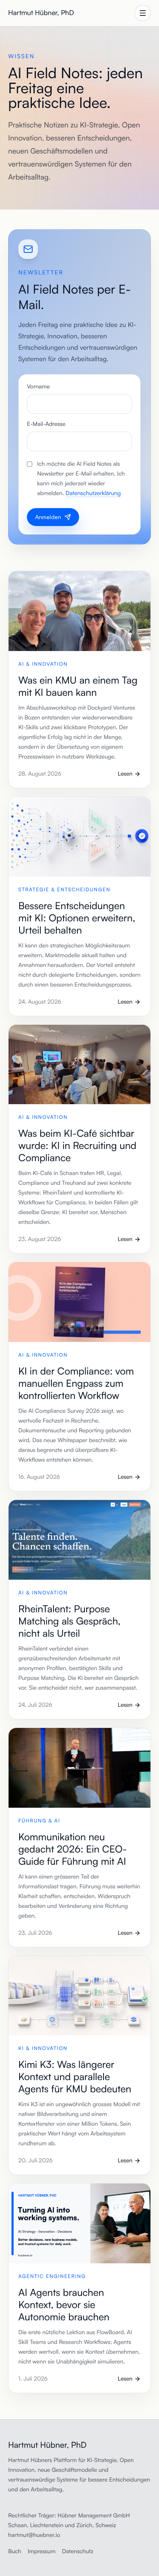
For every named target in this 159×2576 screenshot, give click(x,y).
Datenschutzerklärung (93, 493)
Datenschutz (78, 2551)
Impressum (42, 2551)
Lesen (125, 774)
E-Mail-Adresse (46, 424)
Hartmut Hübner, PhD (41, 13)
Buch (15, 2551)
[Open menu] (143, 13)
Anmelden (48, 517)
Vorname (38, 387)
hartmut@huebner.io (34, 2535)
